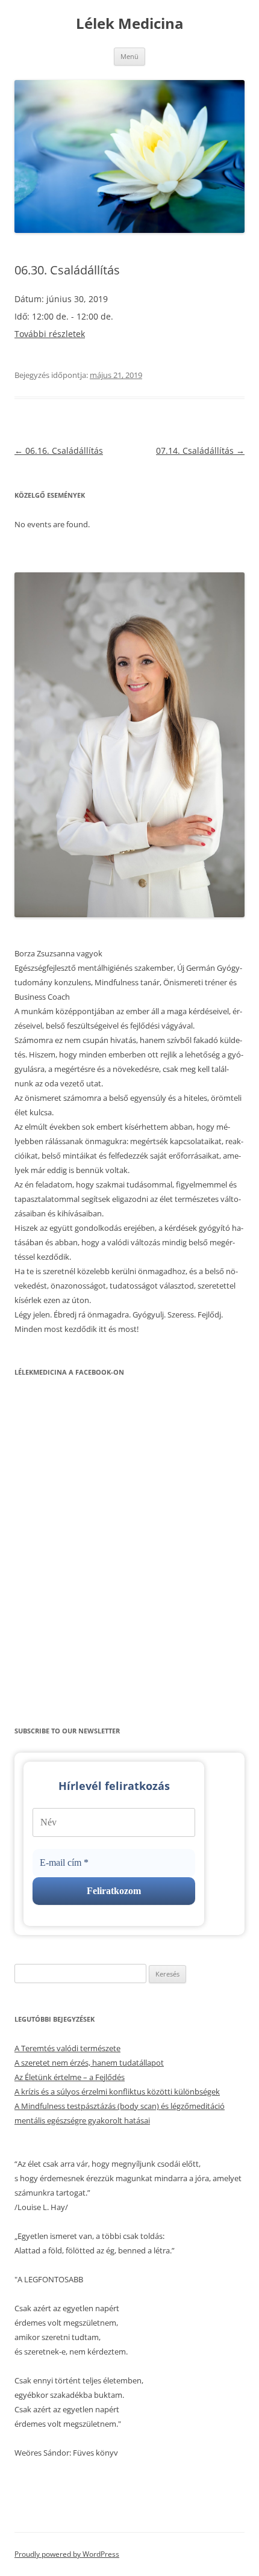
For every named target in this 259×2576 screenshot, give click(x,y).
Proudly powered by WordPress (67, 2554)
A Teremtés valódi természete (67, 2048)
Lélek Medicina (130, 24)
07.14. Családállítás (200, 450)
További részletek (50, 334)
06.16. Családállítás (59, 450)
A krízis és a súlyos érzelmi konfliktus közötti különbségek (117, 2091)
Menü (129, 56)
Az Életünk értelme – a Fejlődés (70, 2077)
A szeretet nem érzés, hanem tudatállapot (89, 2063)
